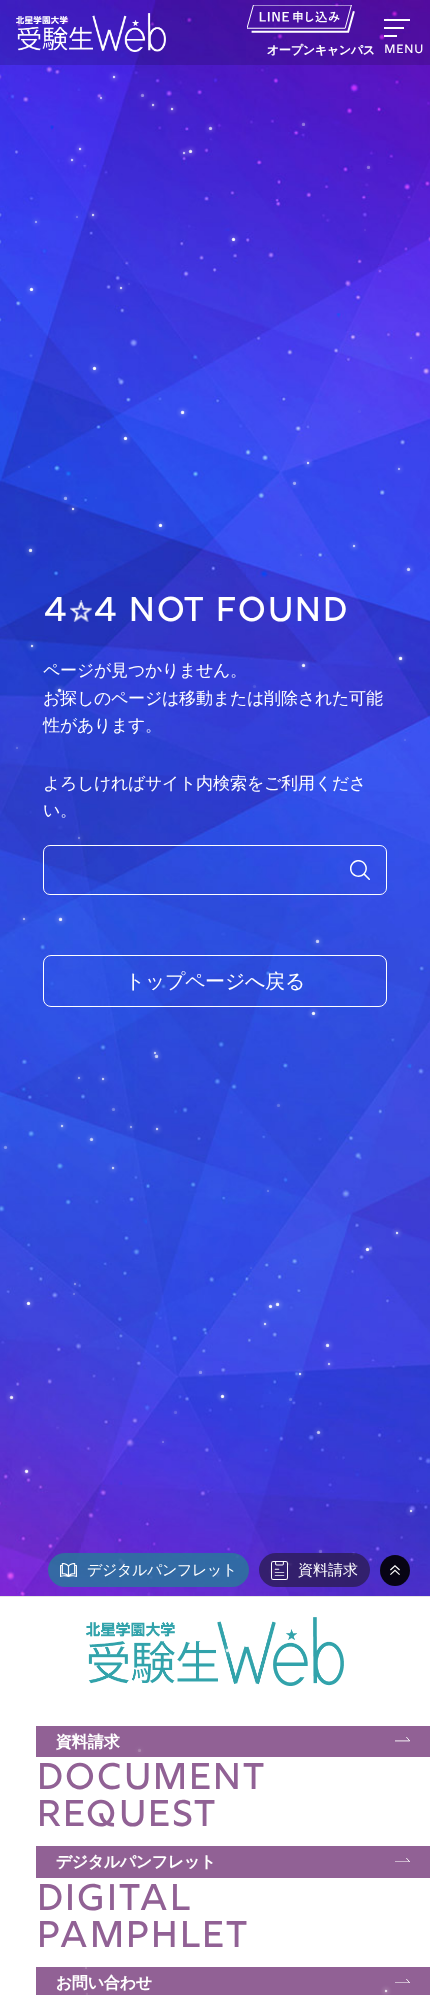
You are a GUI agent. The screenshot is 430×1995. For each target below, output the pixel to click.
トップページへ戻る (215, 981)
